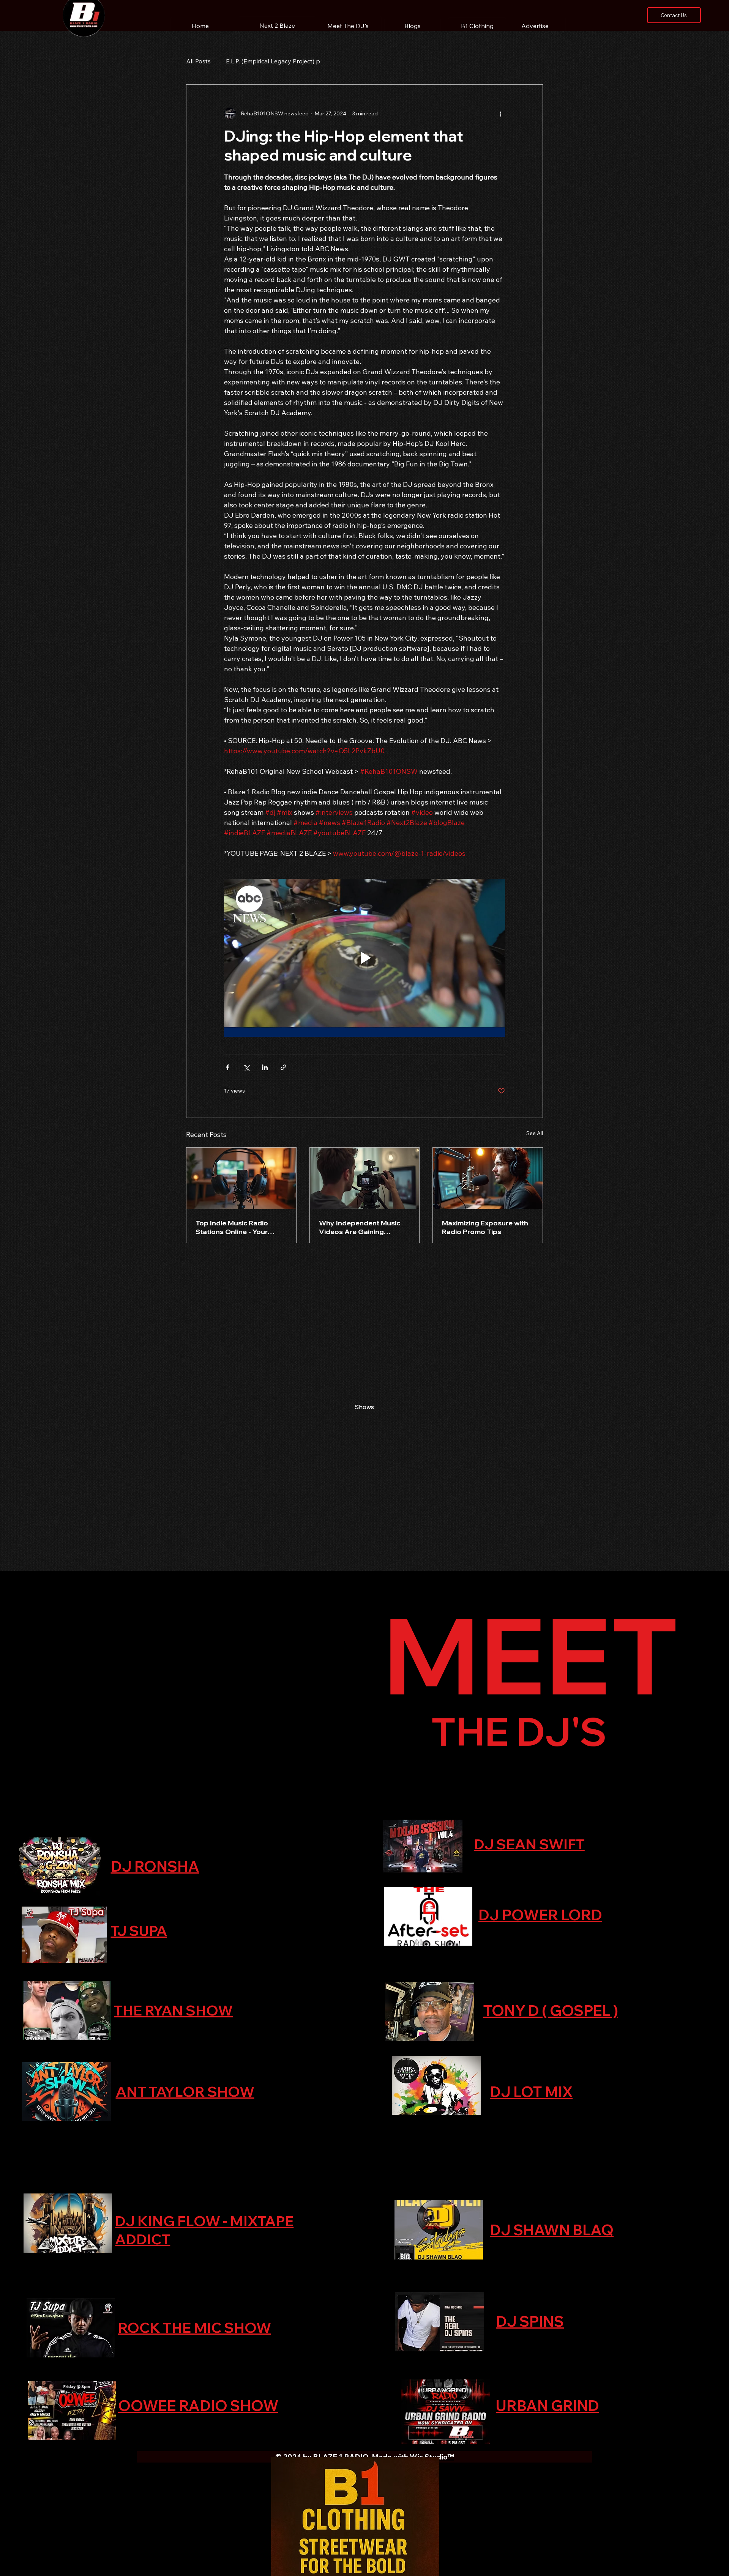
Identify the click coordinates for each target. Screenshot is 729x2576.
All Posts (198, 61)
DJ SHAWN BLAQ (552, 2230)
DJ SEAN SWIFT (529, 1844)
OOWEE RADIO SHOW (198, 2406)
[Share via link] (283, 1067)
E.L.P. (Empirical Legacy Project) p (273, 61)
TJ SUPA (139, 1930)
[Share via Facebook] (228, 1067)
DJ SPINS (530, 2321)
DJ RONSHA (155, 1866)
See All (535, 1133)
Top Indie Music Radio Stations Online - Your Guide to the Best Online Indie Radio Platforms (236, 1227)
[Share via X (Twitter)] (246, 1067)
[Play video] (364, 958)
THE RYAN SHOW (173, 2010)
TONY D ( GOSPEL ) (551, 2011)
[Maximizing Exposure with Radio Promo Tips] (488, 1178)
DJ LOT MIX (531, 2092)
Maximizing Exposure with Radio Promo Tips (485, 1227)
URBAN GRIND (548, 2406)
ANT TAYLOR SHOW (185, 2091)
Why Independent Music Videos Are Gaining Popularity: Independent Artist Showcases (360, 1227)
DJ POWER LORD (540, 1915)
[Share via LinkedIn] (265, 1067)
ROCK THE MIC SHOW (195, 2327)
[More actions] (500, 113)
